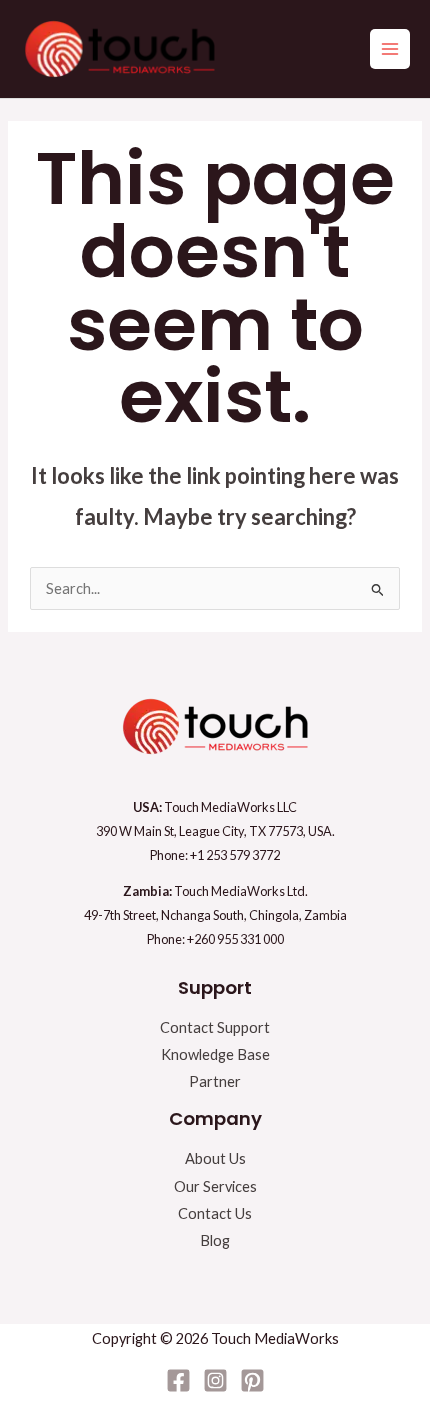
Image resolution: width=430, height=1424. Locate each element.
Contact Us (215, 1213)
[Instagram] (215, 1380)
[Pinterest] (252, 1380)
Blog (215, 1240)
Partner (215, 1081)
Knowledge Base (215, 1054)
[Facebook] (178, 1380)
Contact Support (215, 1027)
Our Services (215, 1186)
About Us (215, 1158)
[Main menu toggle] (390, 49)
